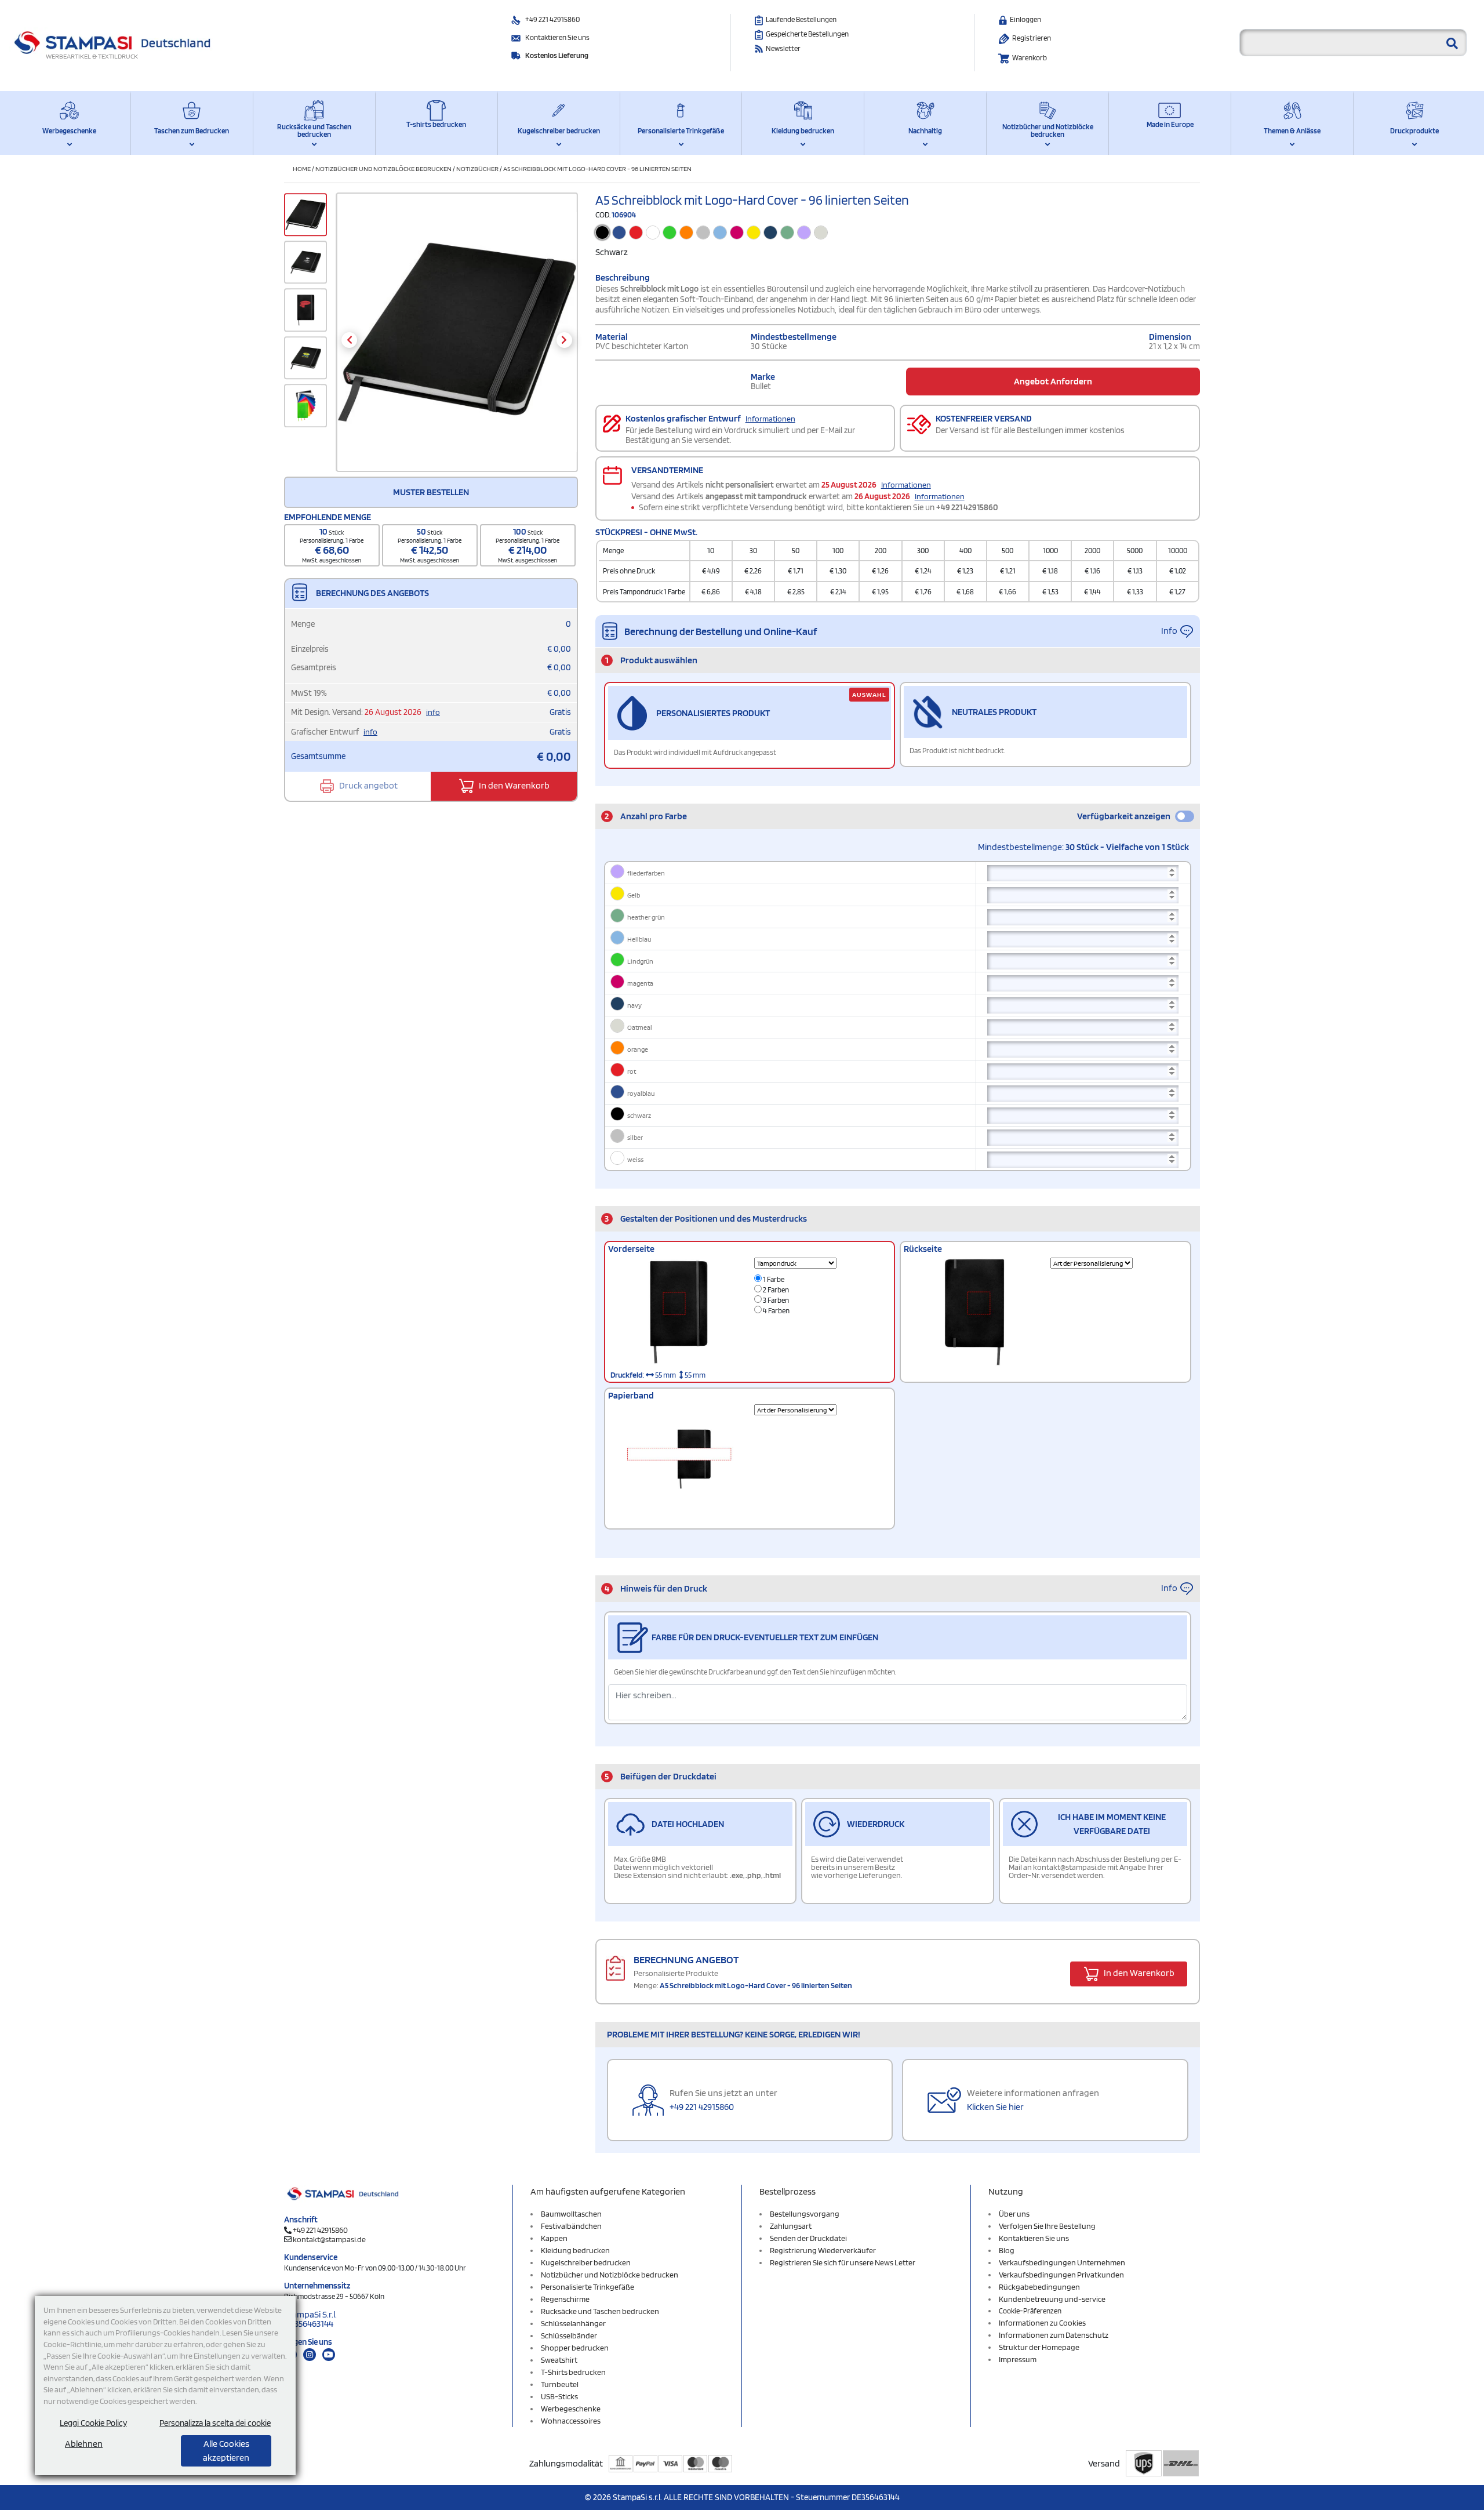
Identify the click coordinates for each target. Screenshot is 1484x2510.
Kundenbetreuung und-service (1052, 2299)
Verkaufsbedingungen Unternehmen (1062, 2262)
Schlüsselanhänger (573, 2323)
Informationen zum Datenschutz (1054, 2335)
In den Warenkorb (513, 785)
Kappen (554, 2238)
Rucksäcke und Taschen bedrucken (314, 130)
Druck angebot (368, 785)
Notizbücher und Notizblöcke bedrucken (1048, 130)
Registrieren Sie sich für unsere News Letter (843, 2262)
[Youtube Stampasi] (329, 2355)
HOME (302, 168)
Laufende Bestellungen (801, 19)
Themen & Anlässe (1292, 131)
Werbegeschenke (69, 131)
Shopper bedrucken (575, 2348)
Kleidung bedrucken (803, 131)
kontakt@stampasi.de (329, 2239)
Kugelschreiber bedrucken (559, 131)
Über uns (1014, 2214)
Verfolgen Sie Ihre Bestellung (1047, 2226)
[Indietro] (349, 340)
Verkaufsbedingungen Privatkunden (1061, 2275)
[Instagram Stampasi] (310, 2355)
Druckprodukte (1414, 131)
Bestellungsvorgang (805, 2214)
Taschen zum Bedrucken (192, 131)
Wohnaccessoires (571, 2421)
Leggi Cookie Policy (93, 2423)
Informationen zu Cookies (1042, 2323)
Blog (1007, 2250)
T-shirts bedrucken (436, 124)
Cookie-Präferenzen (1030, 2311)
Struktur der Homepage (1039, 2347)
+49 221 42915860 (552, 19)
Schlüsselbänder (569, 2335)
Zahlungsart (791, 2226)
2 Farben (775, 1290)
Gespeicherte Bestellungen (807, 34)
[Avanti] (564, 340)
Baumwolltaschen (571, 2214)
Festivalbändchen (571, 2226)
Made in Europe (1170, 124)
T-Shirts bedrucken (573, 2372)
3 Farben (775, 1300)
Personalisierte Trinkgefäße (681, 131)
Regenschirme (565, 2299)
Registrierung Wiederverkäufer (823, 2250)
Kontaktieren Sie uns (557, 37)
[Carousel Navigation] (457, 340)
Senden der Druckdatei (808, 2238)
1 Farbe (773, 1279)
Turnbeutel (560, 2384)
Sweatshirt (559, 2360)
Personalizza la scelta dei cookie (215, 2423)
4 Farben (776, 1311)
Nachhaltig (925, 131)
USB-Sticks (559, 2396)
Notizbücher (477, 168)
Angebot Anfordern (1053, 381)
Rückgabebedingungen (1039, 2287)
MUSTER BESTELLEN (431, 492)
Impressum (1018, 2359)
